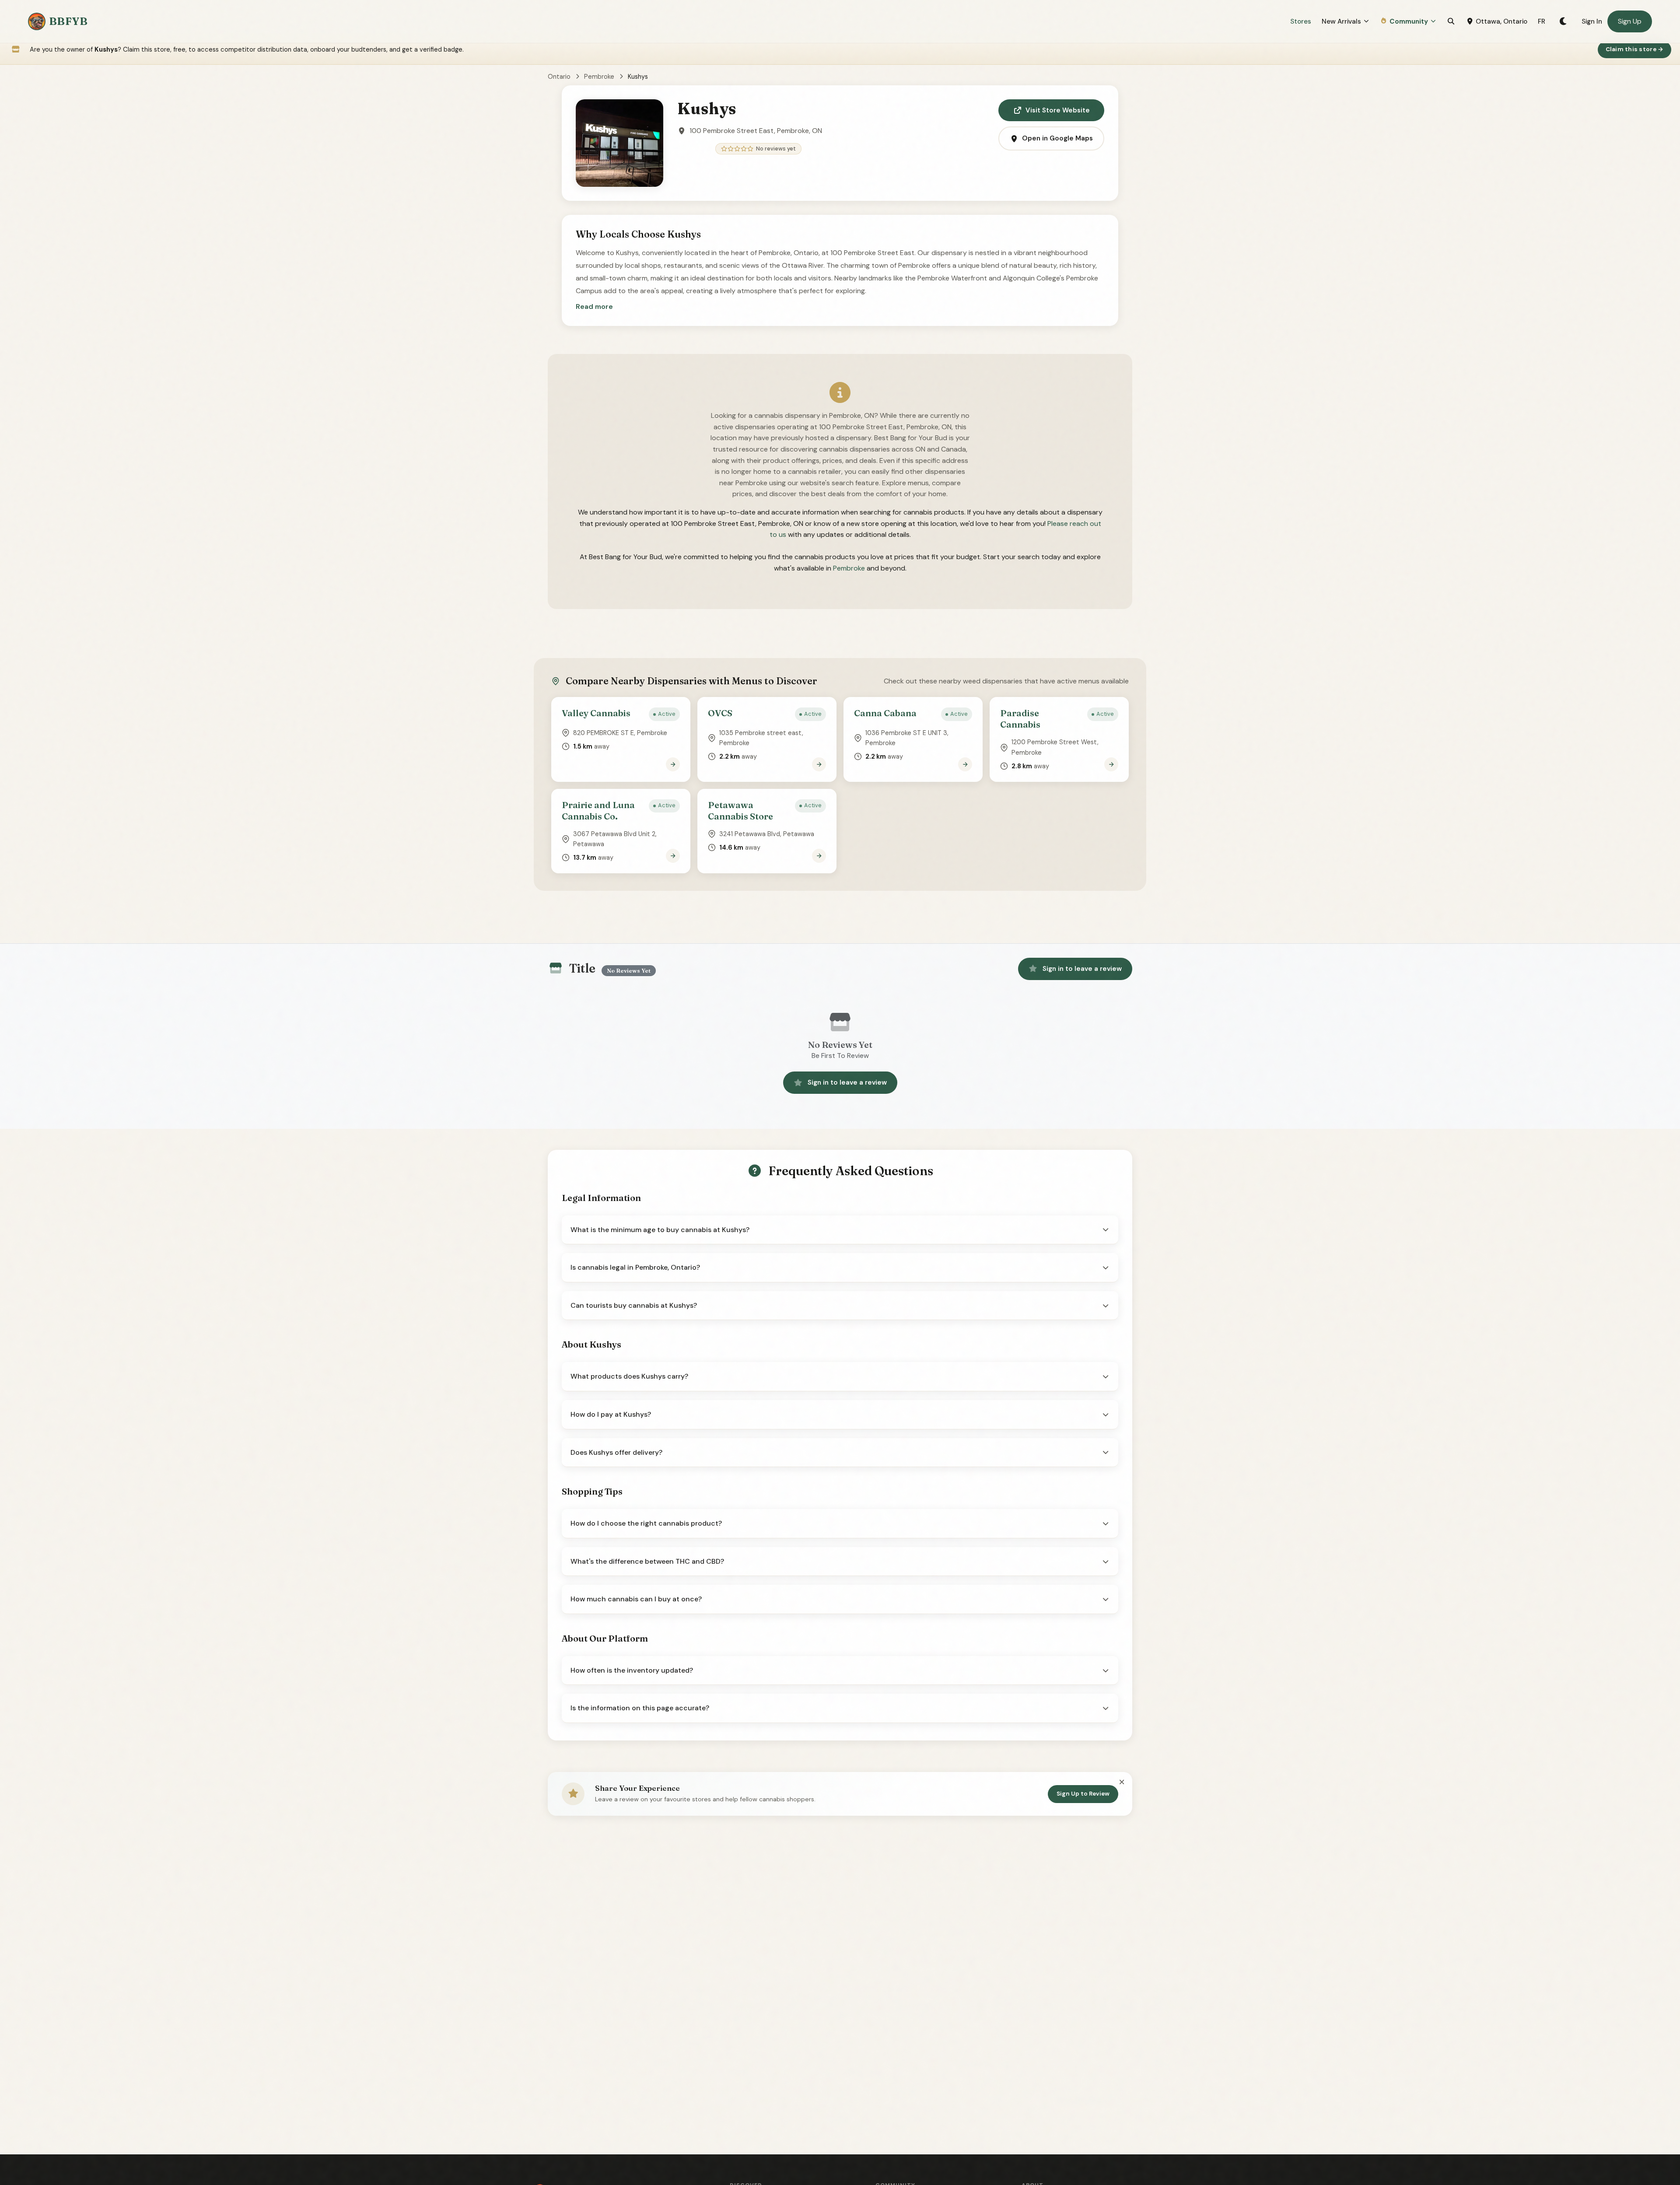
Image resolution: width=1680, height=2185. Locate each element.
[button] (594, 307)
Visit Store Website (1058, 110)
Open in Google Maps (1057, 138)
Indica (1577, 2087)
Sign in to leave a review (1082, 969)
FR (1542, 21)
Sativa (1577, 2109)
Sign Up (1630, 21)
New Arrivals (1341, 21)
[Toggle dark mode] (1563, 21)
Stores (1301, 21)
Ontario (559, 77)
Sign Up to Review (1083, 1794)
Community (1409, 21)
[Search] (1451, 21)
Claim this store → (1635, 49)
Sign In (1592, 21)
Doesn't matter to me (1577, 2152)
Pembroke (599, 77)
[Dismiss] (1122, 1782)
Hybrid (1577, 2131)
